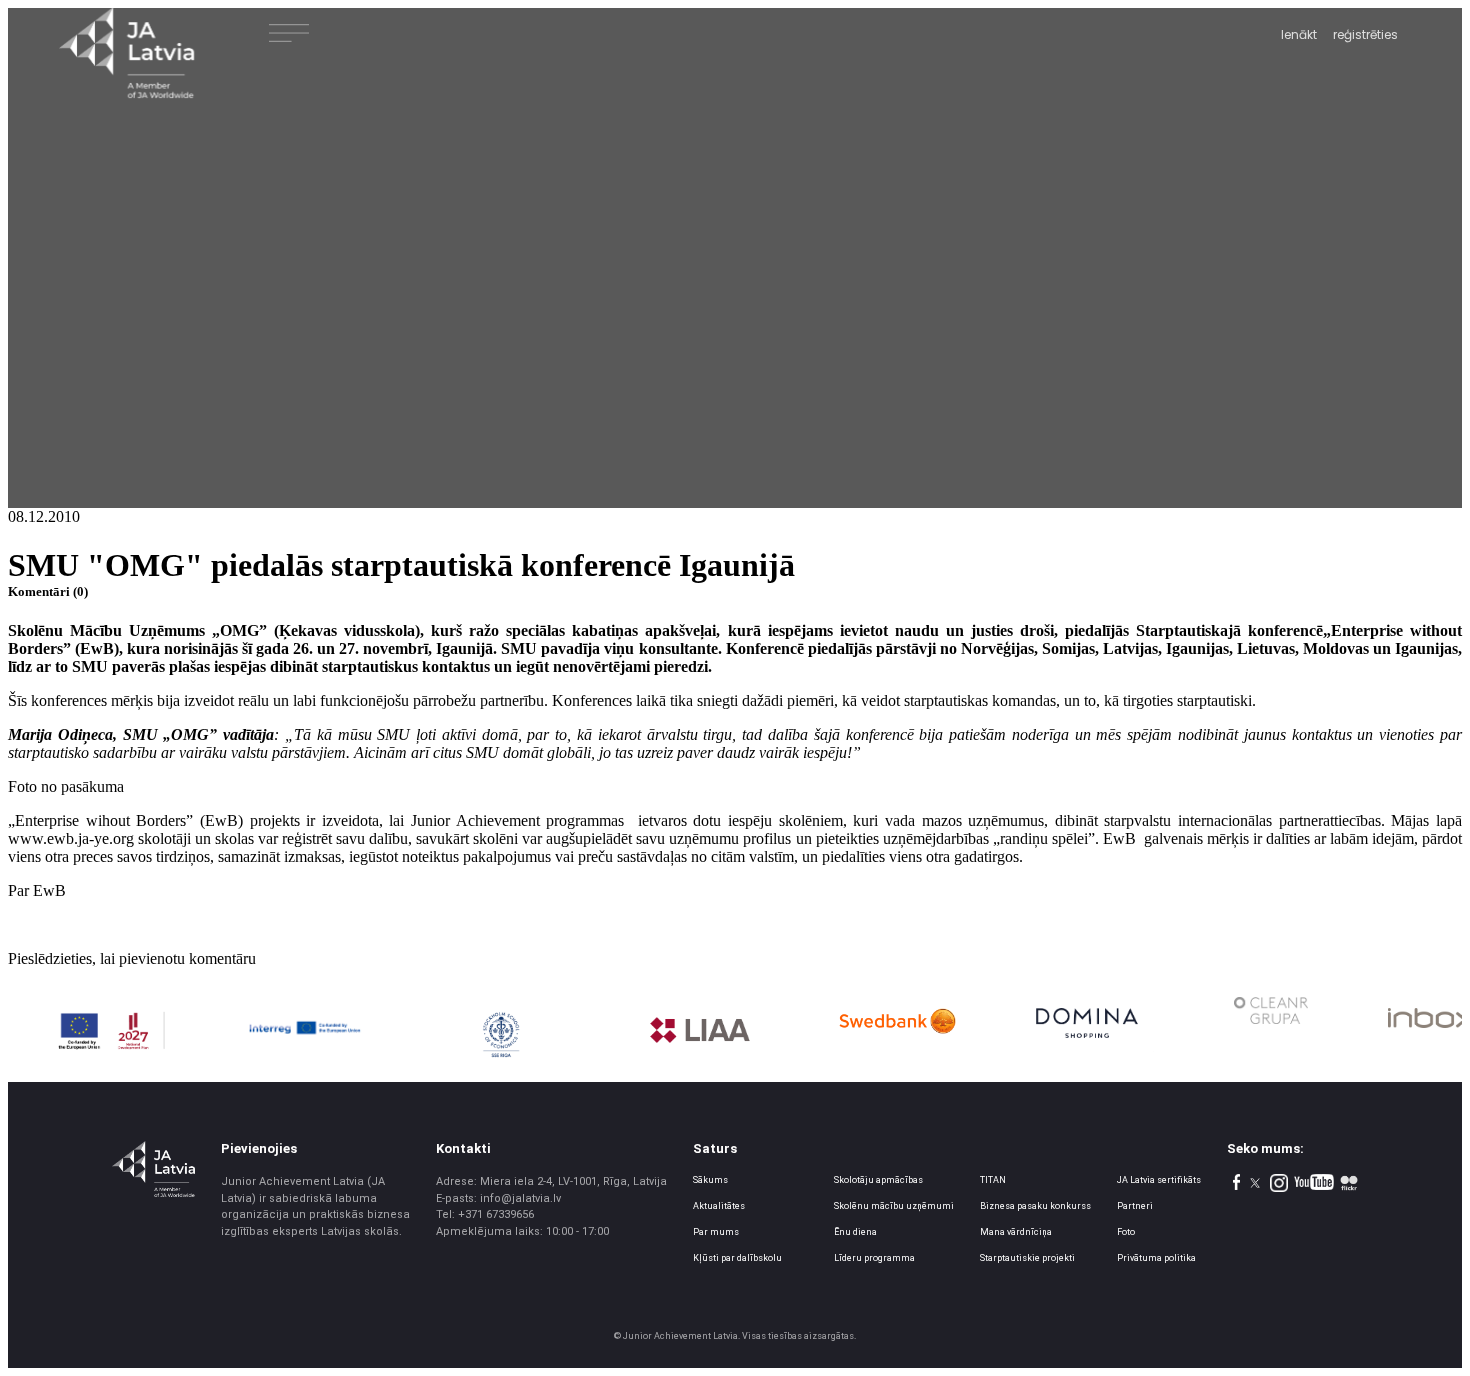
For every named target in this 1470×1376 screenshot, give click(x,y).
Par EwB (37, 890)
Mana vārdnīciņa (1016, 1232)
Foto (1126, 1232)
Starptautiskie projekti (1027, 1258)
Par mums (716, 1232)
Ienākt (1299, 34)
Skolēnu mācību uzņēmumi (894, 1206)
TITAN (993, 1180)
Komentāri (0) (48, 591)
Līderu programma (874, 1258)
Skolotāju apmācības (878, 1180)
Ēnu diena (855, 1232)
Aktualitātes (719, 1206)
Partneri (1135, 1206)
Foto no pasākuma (66, 786)
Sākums (710, 1180)
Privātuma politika (1156, 1258)
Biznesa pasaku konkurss (1035, 1206)
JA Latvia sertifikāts (1159, 1180)
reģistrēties (1365, 34)
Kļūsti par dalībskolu (737, 1258)
